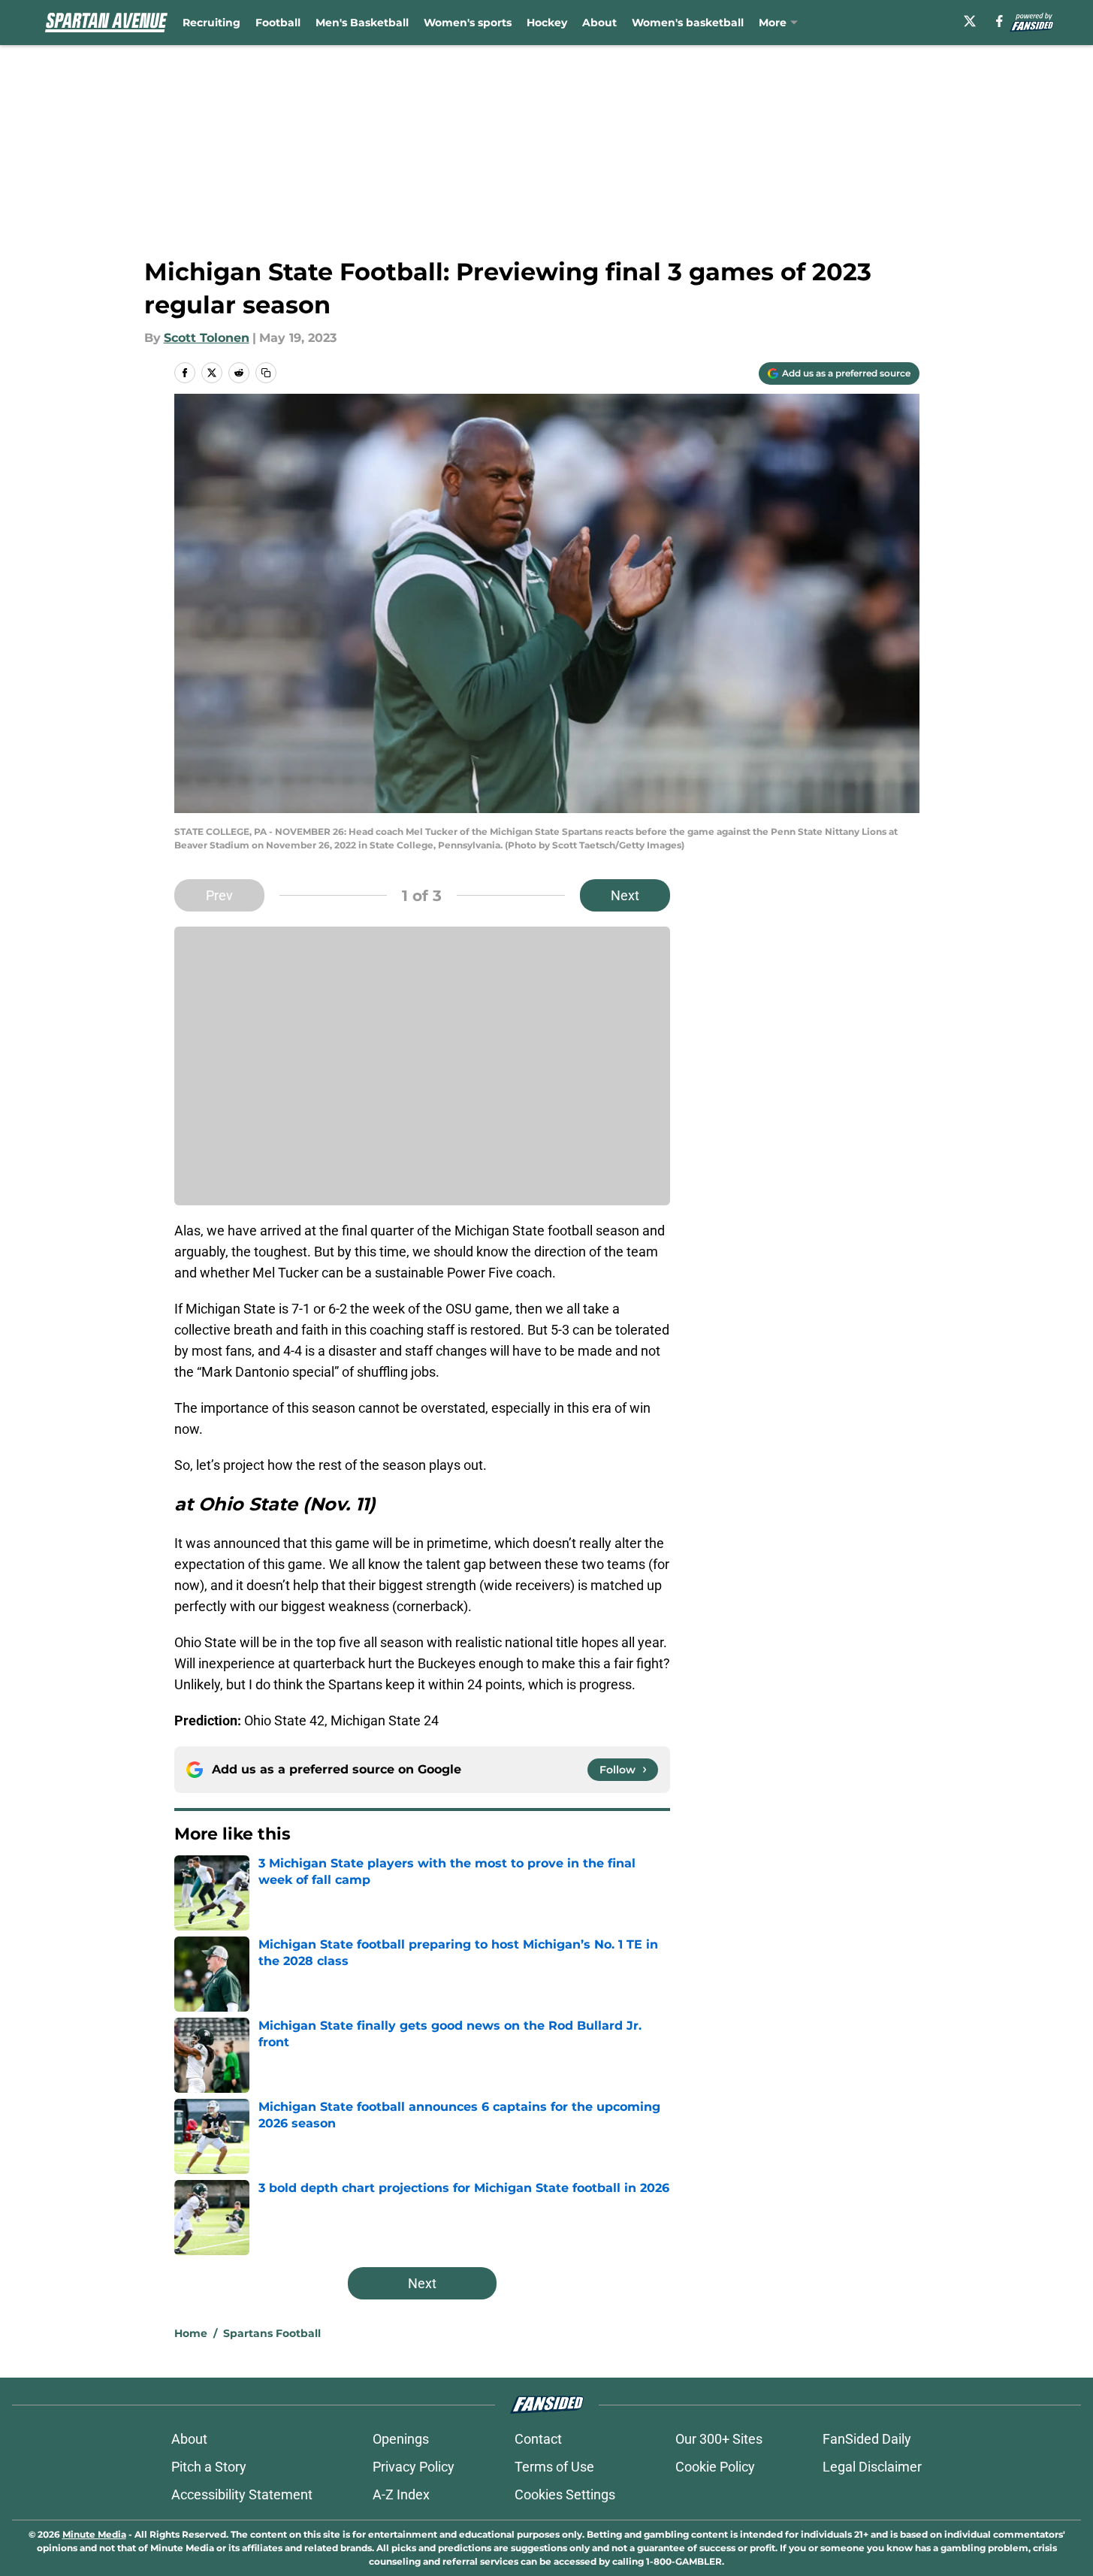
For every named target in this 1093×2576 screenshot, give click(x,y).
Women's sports (468, 23)
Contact (538, 2439)
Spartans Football (272, 2333)
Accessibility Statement (242, 2494)
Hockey (547, 23)
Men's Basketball (362, 23)
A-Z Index (401, 2494)
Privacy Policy (414, 2467)
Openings (401, 2439)
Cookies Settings (565, 2494)
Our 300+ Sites (719, 2439)
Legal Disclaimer (872, 2467)
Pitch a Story (209, 2467)
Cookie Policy (715, 2467)
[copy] (266, 373)
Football (278, 23)
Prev (219, 895)
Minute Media (94, 2534)
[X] (970, 21)
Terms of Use (554, 2467)
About (599, 23)
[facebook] (999, 21)
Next (625, 895)
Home (191, 2333)
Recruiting (211, 23)
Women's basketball (688, 23)
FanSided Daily (867, 2439)
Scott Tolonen (207, 338)
